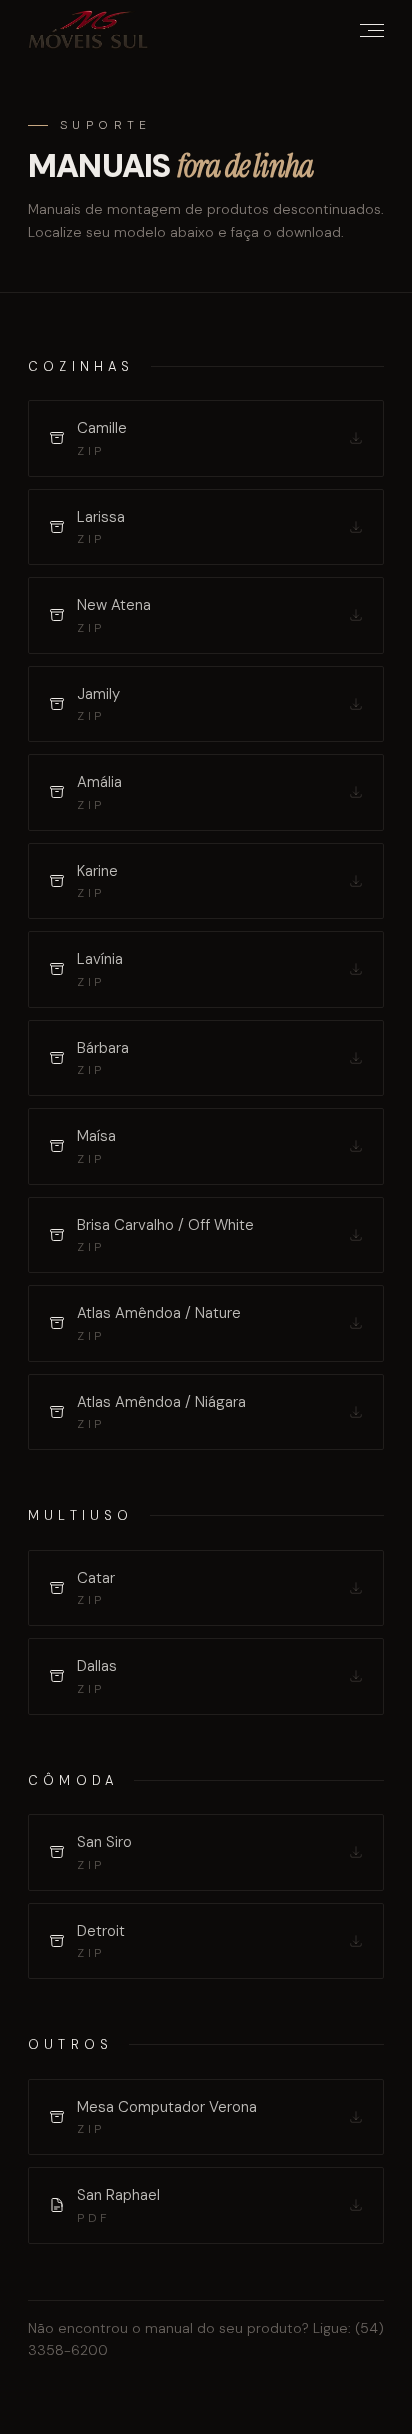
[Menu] (372, 30)
